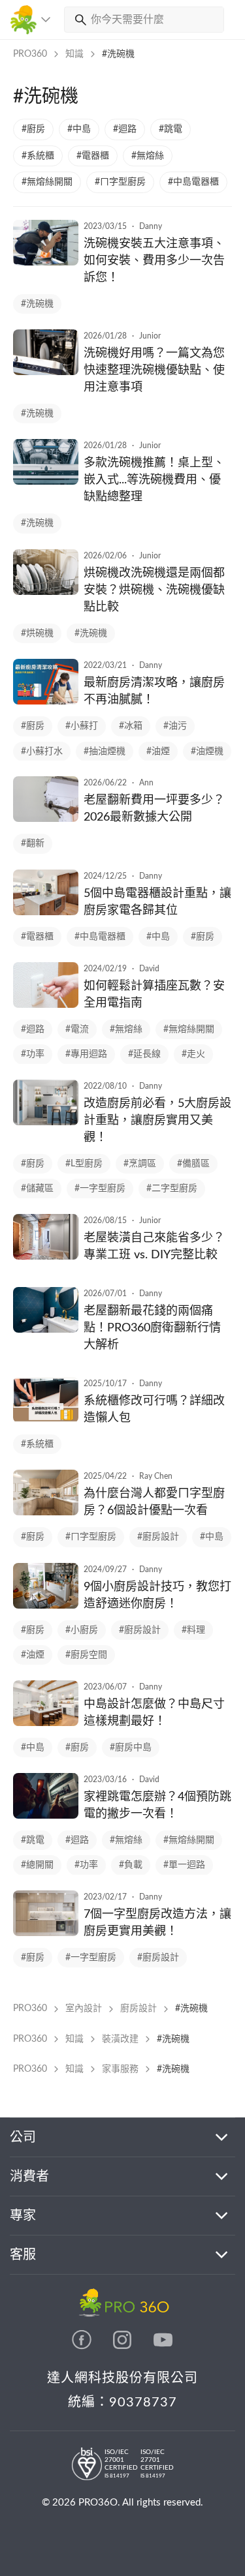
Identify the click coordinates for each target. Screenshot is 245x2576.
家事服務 (120, 2069)
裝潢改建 (120, 2039)
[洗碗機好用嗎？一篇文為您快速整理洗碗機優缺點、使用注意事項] (46, 372)
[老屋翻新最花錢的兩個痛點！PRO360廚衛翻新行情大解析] (46, 1329)
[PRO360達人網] (83, 2346)
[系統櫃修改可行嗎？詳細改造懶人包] (46, 1419)
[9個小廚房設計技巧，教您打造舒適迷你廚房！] (46, 1605)
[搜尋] (78, 20)
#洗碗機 (118, 54)
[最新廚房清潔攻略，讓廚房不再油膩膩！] (46, 701)
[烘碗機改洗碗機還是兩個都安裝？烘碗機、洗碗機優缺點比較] (46, 592)
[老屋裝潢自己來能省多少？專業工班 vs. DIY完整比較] (46, 1256)
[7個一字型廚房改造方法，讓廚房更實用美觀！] (46, 1933)
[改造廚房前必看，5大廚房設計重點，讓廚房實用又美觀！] (46, 1122)
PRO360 (30, 54)
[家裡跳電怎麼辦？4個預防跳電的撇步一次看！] (46, 1815)
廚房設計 (139, 2008)
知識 (74, 54)
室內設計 (84, 2008)
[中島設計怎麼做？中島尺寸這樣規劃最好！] (46, 1723)
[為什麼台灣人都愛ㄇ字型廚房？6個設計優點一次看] (46, 1512)
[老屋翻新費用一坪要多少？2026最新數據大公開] (46, 819)
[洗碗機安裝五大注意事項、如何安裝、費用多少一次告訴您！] (46, 262)
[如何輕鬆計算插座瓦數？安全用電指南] (46, 1005)
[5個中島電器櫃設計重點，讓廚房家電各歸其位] (46, 912)
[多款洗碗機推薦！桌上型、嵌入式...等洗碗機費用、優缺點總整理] (46, 481)
